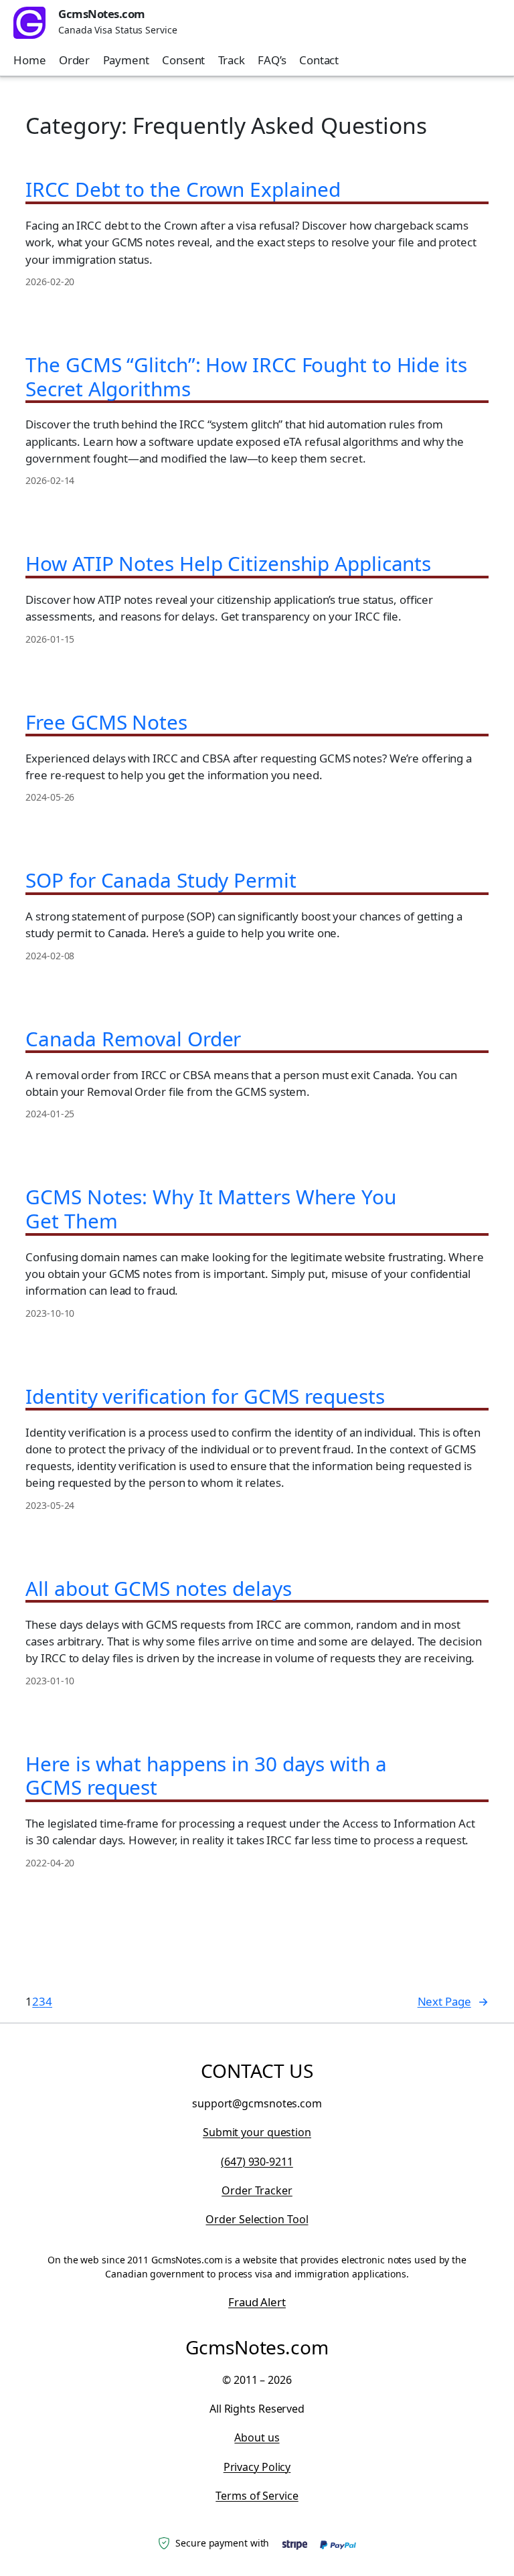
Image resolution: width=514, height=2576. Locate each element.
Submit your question (257, 2132)
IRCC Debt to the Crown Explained (183, 189)
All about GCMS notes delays (158, 1589)
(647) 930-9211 (257, 2162)
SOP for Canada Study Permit (161, 880)
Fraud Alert (257, 2302)
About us (257, 2437)
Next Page (453, 2001)
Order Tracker (257, 2190)
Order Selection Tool (257, 2219)
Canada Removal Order (133, 1039)
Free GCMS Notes (106, 722)
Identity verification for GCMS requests (205, 1396)
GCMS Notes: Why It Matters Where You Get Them (210, 1209)
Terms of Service (257, 2496)
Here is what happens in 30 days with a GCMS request (206, 1776)
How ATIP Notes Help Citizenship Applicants (228, 564)
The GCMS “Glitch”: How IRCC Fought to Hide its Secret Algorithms (246, 377)
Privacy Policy (257, 2467)
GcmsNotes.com (102, 14)
